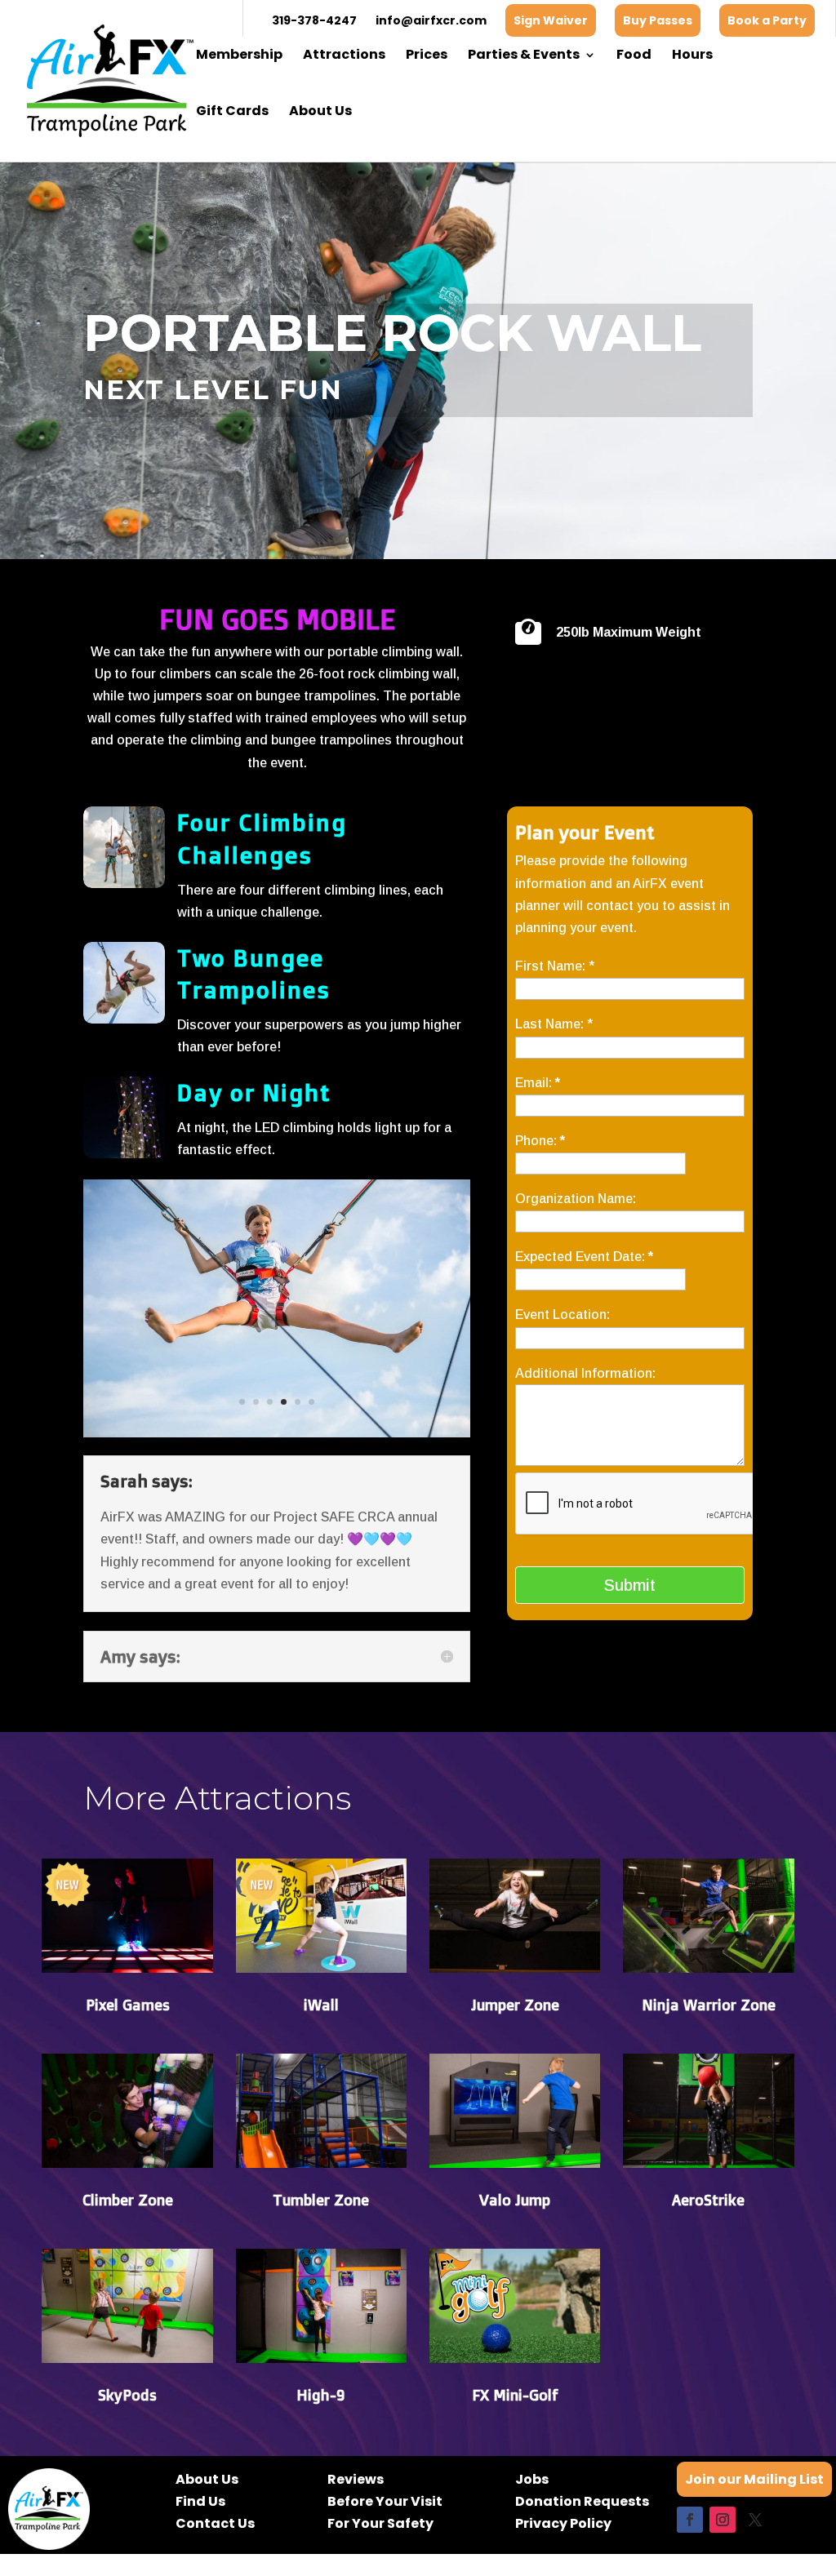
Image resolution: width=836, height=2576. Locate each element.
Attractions (344, 56)
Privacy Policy (563, 2523)
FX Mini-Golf (515, 2395)
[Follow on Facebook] (690, 2520)
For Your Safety (380, 2523)
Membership (239, 56)
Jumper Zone (515, 2005)
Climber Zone (128, 2200)
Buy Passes (658, 20)
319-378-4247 (314, 20)
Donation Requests (582, 2501)
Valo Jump (515, 2200)
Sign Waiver (551, 20)
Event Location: (563, 1315)
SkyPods (127, 2395)
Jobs (532, 2479)
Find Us (200, 2501)
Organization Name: (576, 1199)
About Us (320, 113)
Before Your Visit (385, 2501)
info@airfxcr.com (431, 20)
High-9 (321, 2395)
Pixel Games (128, 2005)
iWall (321, 2005)
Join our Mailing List (754, 2479)
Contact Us (215, 2523)
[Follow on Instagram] (723, 2520)
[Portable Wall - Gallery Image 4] (276, 1433)
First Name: (555, 966)
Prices (427, 56)
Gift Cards (232, 113)
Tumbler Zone (321, 2200)
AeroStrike (708, 2200)
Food (634, 56)
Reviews (356, 2479)
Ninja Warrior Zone (709, 2005)
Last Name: (554, 1024)
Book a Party (767, 20)
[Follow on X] (755, 2520)
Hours (692, 56)
